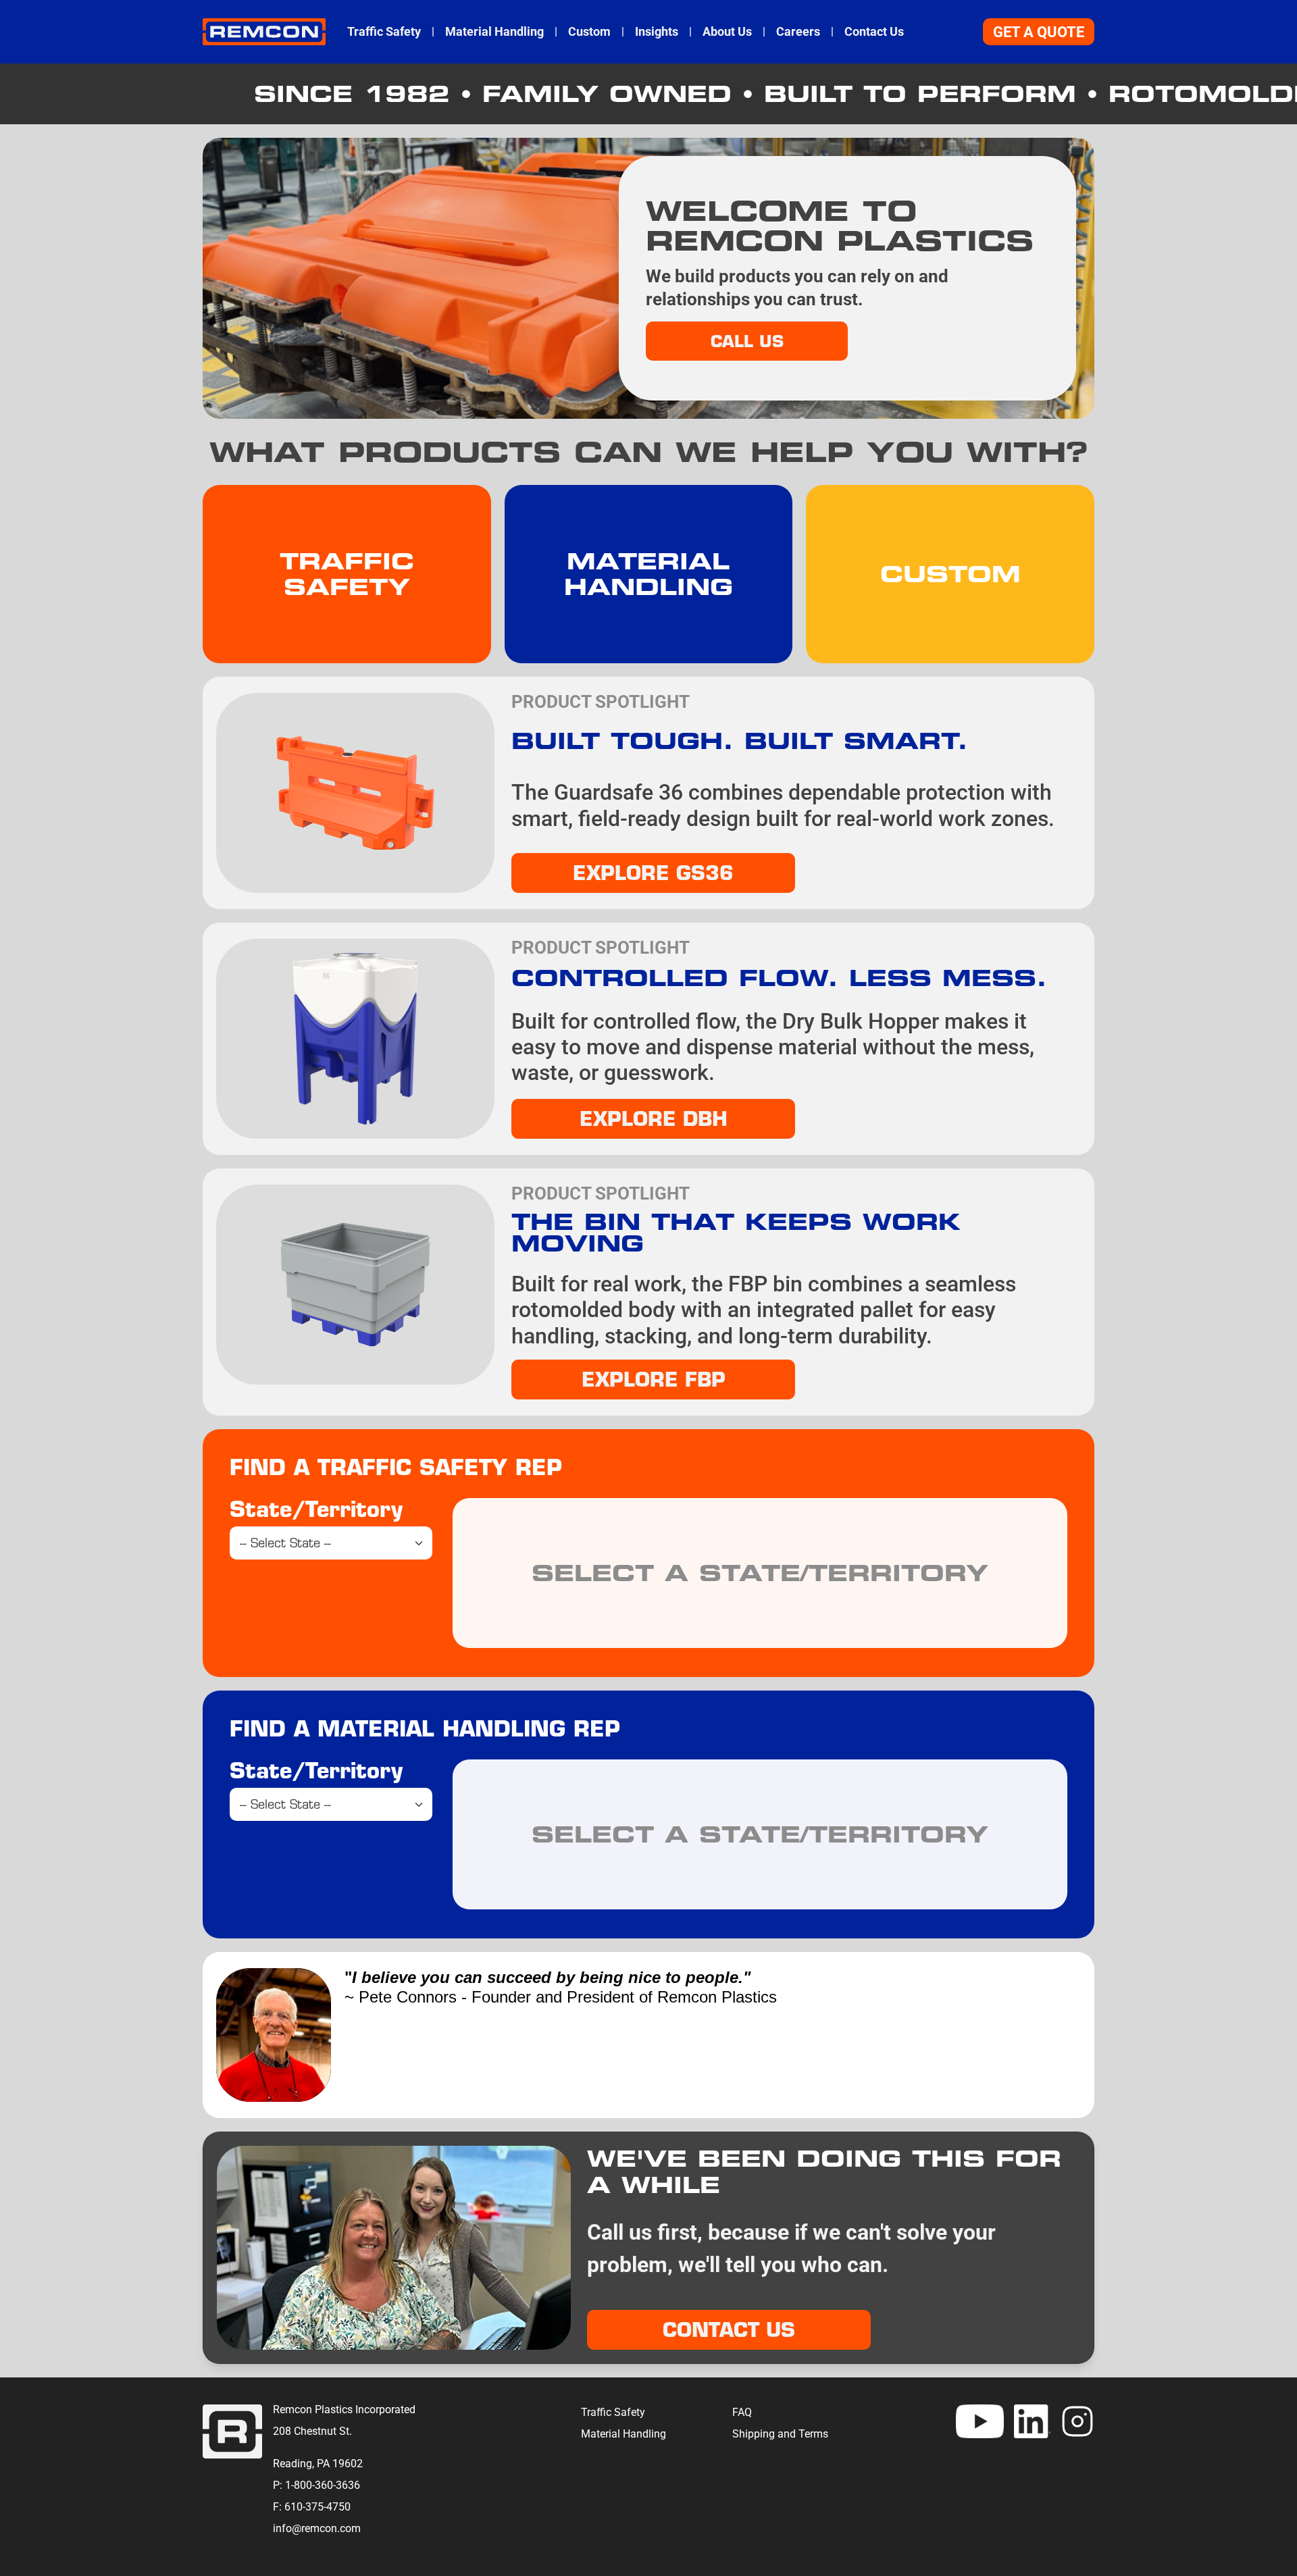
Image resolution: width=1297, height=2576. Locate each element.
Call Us (747, 341)
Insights (657, 32)
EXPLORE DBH (654, 1118)
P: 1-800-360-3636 (316, 2485)
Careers (798, 32)
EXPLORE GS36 (653, 873)
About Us (727, 32)
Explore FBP (654, 1379)
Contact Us (874, 32)
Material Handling (494, 32)
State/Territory (316, 1509)
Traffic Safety (384, 32)
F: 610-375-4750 (312, 2507)
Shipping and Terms (780, 2434)
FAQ (742, 2412)
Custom (589, 32)
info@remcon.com (317, 2528)
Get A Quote (1039, 32)
